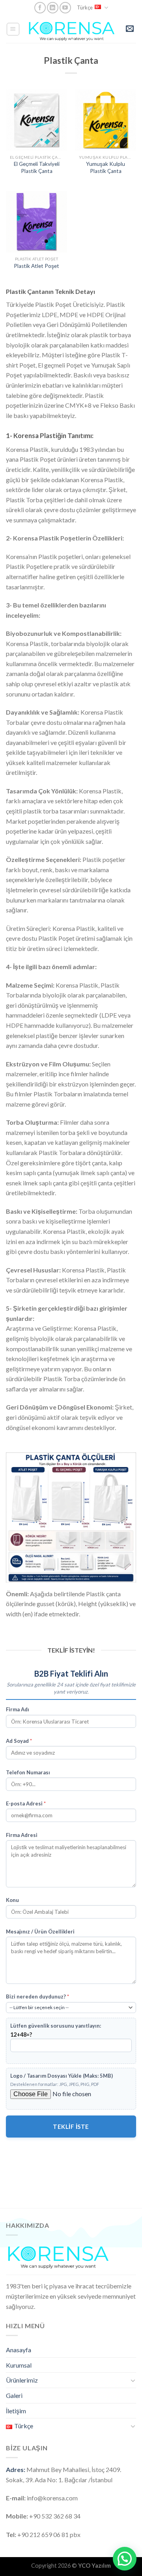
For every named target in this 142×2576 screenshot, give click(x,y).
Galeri (14, 2395)
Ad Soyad (19, 1741)
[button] (125, 2559)
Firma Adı (18, 1709)
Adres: (16, 2469)
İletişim (16, 2411)
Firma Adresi (22, 1835)
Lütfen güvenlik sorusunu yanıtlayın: (56, 2026)
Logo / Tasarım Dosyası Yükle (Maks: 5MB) (62, 2076)
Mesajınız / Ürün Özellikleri (40, 1932)
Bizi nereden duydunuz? (37, 1997)
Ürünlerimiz (22, 2380)
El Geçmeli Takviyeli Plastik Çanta (37, 167)
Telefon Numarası (28, 1772)
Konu (12, 1900)
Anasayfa (19, 2350)
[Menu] (13, 29)
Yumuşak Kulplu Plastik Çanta (106, 167)
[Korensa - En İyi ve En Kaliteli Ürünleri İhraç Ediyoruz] (72, 29)
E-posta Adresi (26, 1803)
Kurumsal (19, 2365)
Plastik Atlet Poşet (36, 266)
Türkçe (85, 7)
